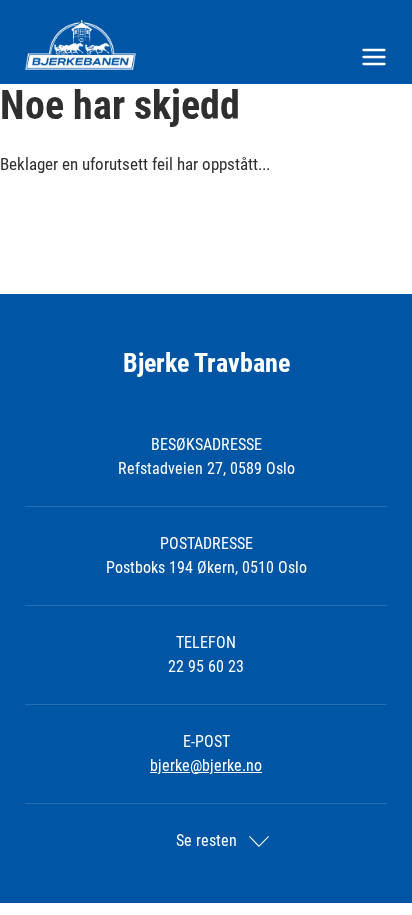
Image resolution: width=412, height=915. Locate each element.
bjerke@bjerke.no (206, 765)
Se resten (206, 840)
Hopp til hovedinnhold (68, 12)
